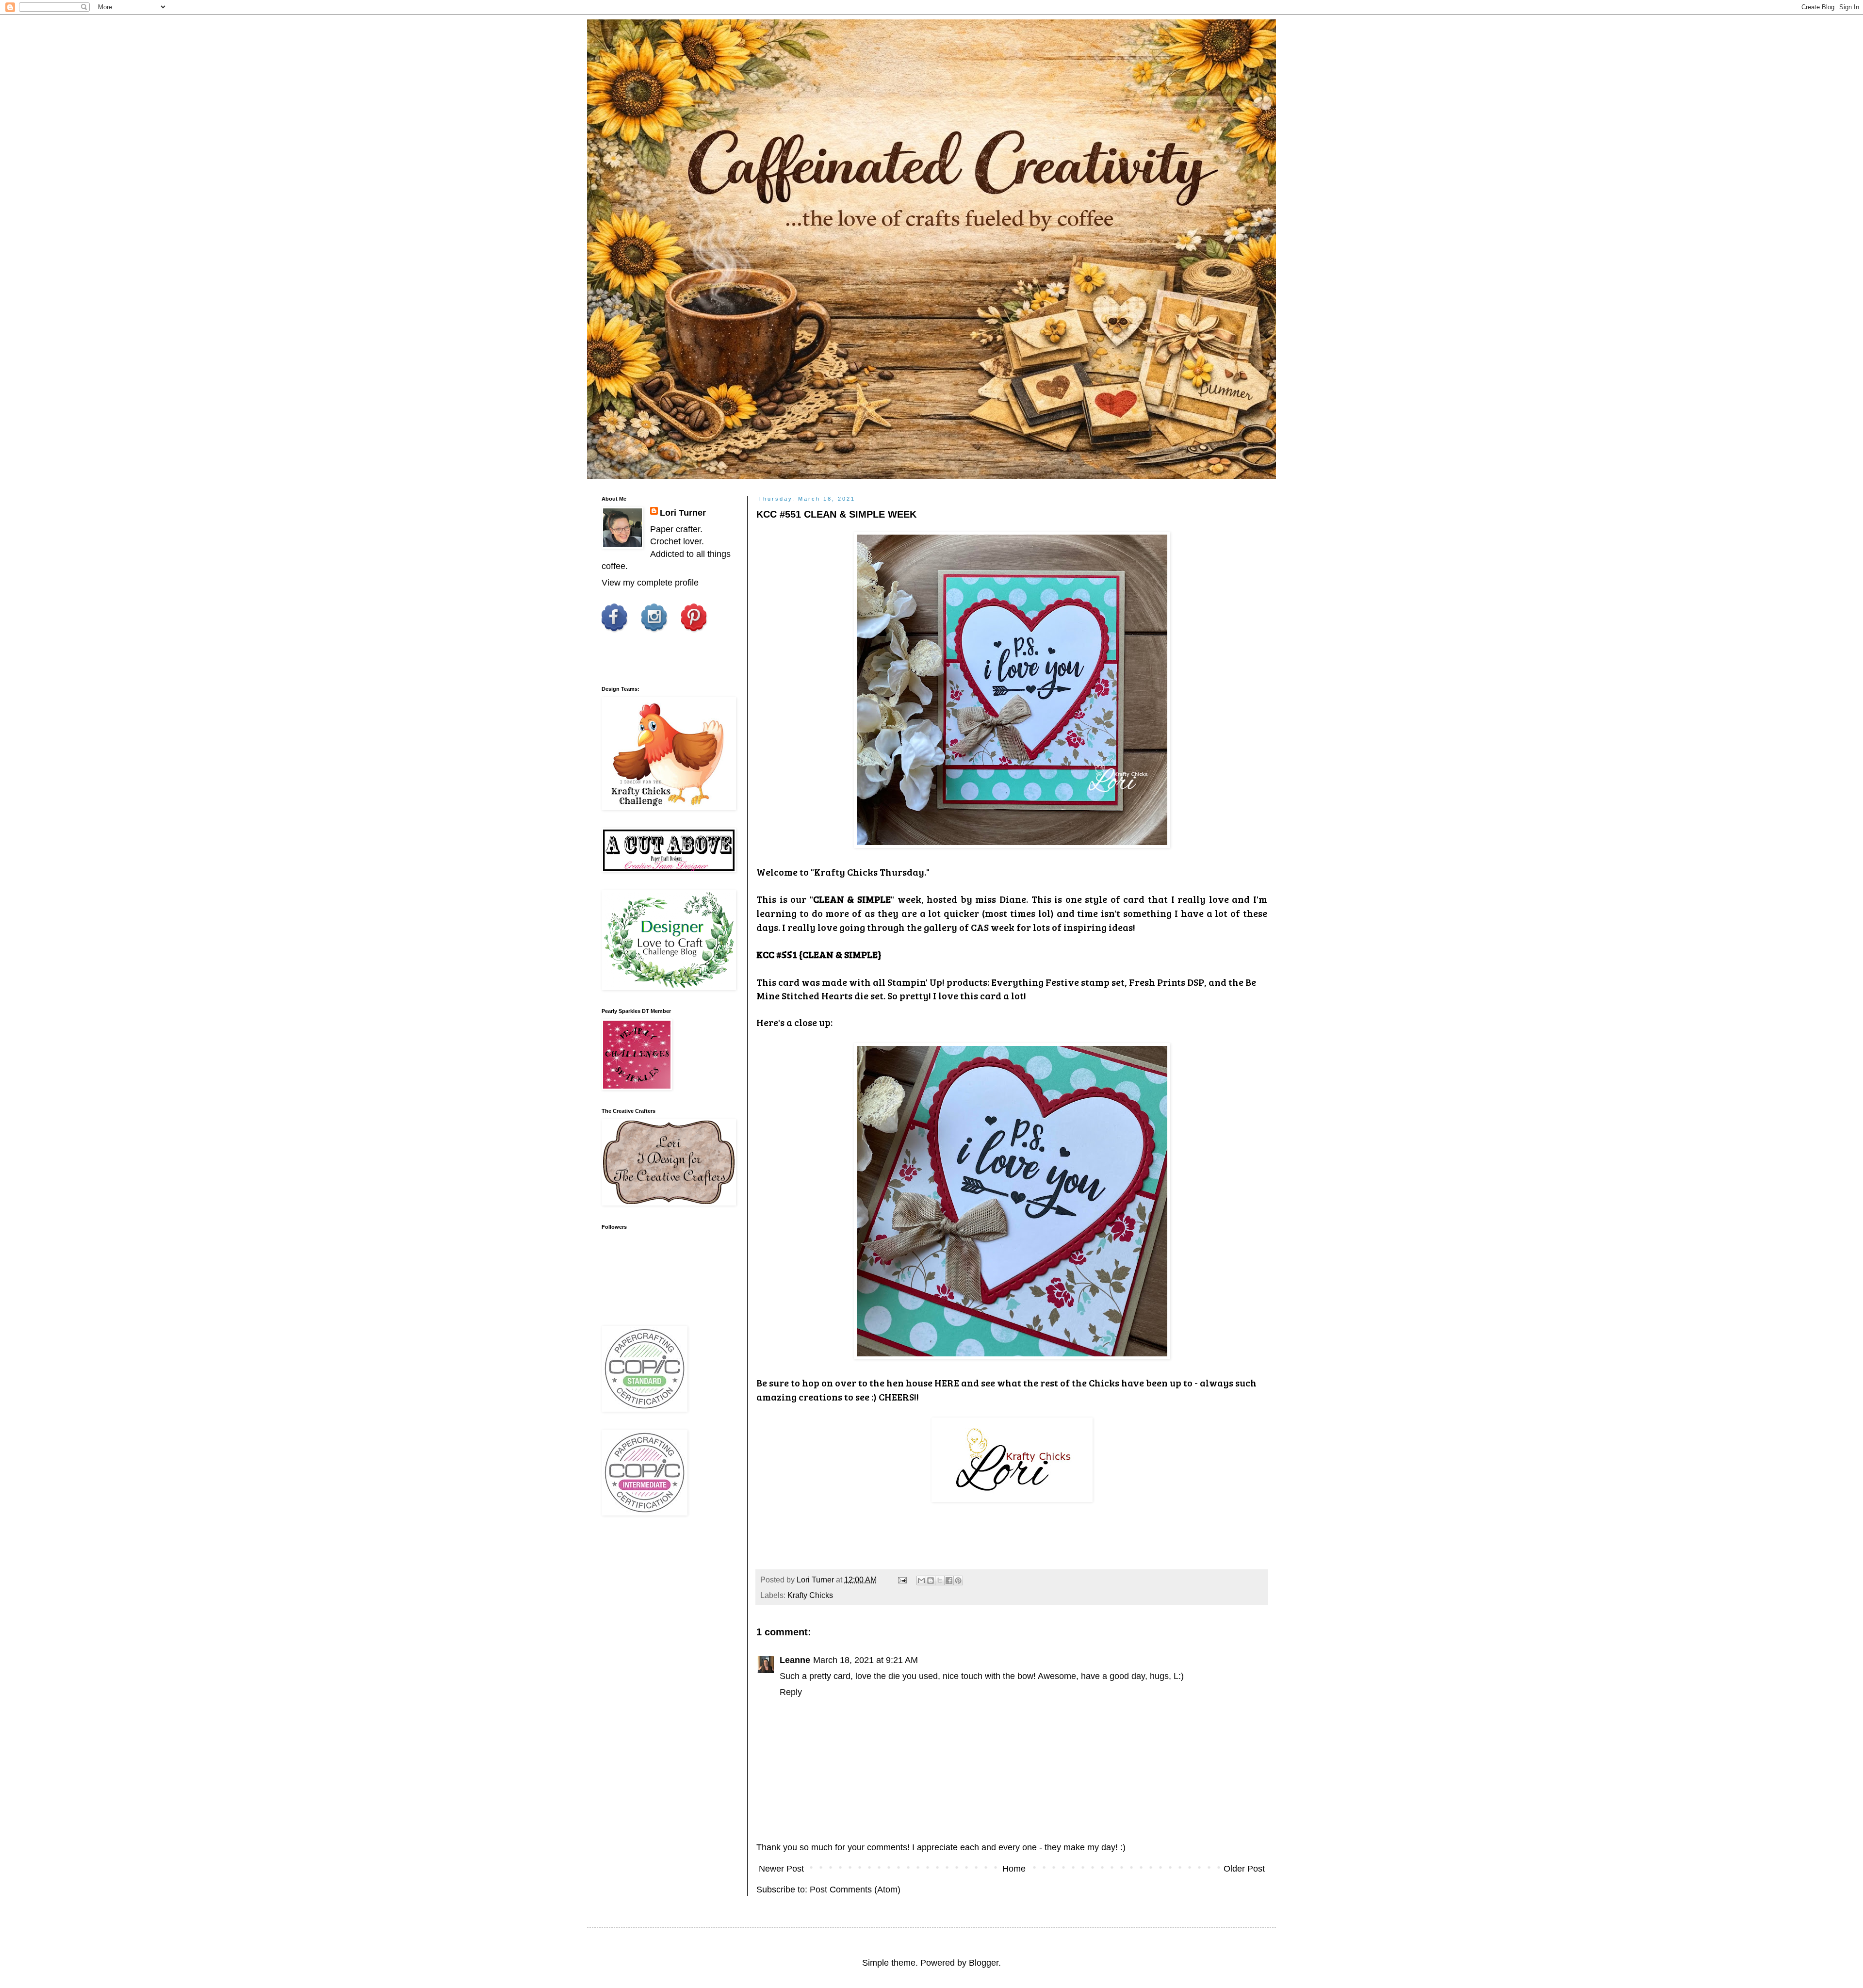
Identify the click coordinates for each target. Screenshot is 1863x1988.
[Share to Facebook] (949, 1581)
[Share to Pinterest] (958, 1581)
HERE (947, 1383)
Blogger (984, 1963)
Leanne (795, 1660)
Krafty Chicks (810, 1595)
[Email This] (921, 1581)
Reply (791, 1692)
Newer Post (781, 1869)
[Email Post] (901, 1580)
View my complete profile (650, 583)
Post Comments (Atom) (855, 1890)
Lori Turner (683, 513)
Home (1014, 1869)
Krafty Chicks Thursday (869, 872)
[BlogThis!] (931, 1581)
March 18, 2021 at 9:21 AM (866, 1660)
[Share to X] (940, 1581)
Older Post (1244, 1869)
